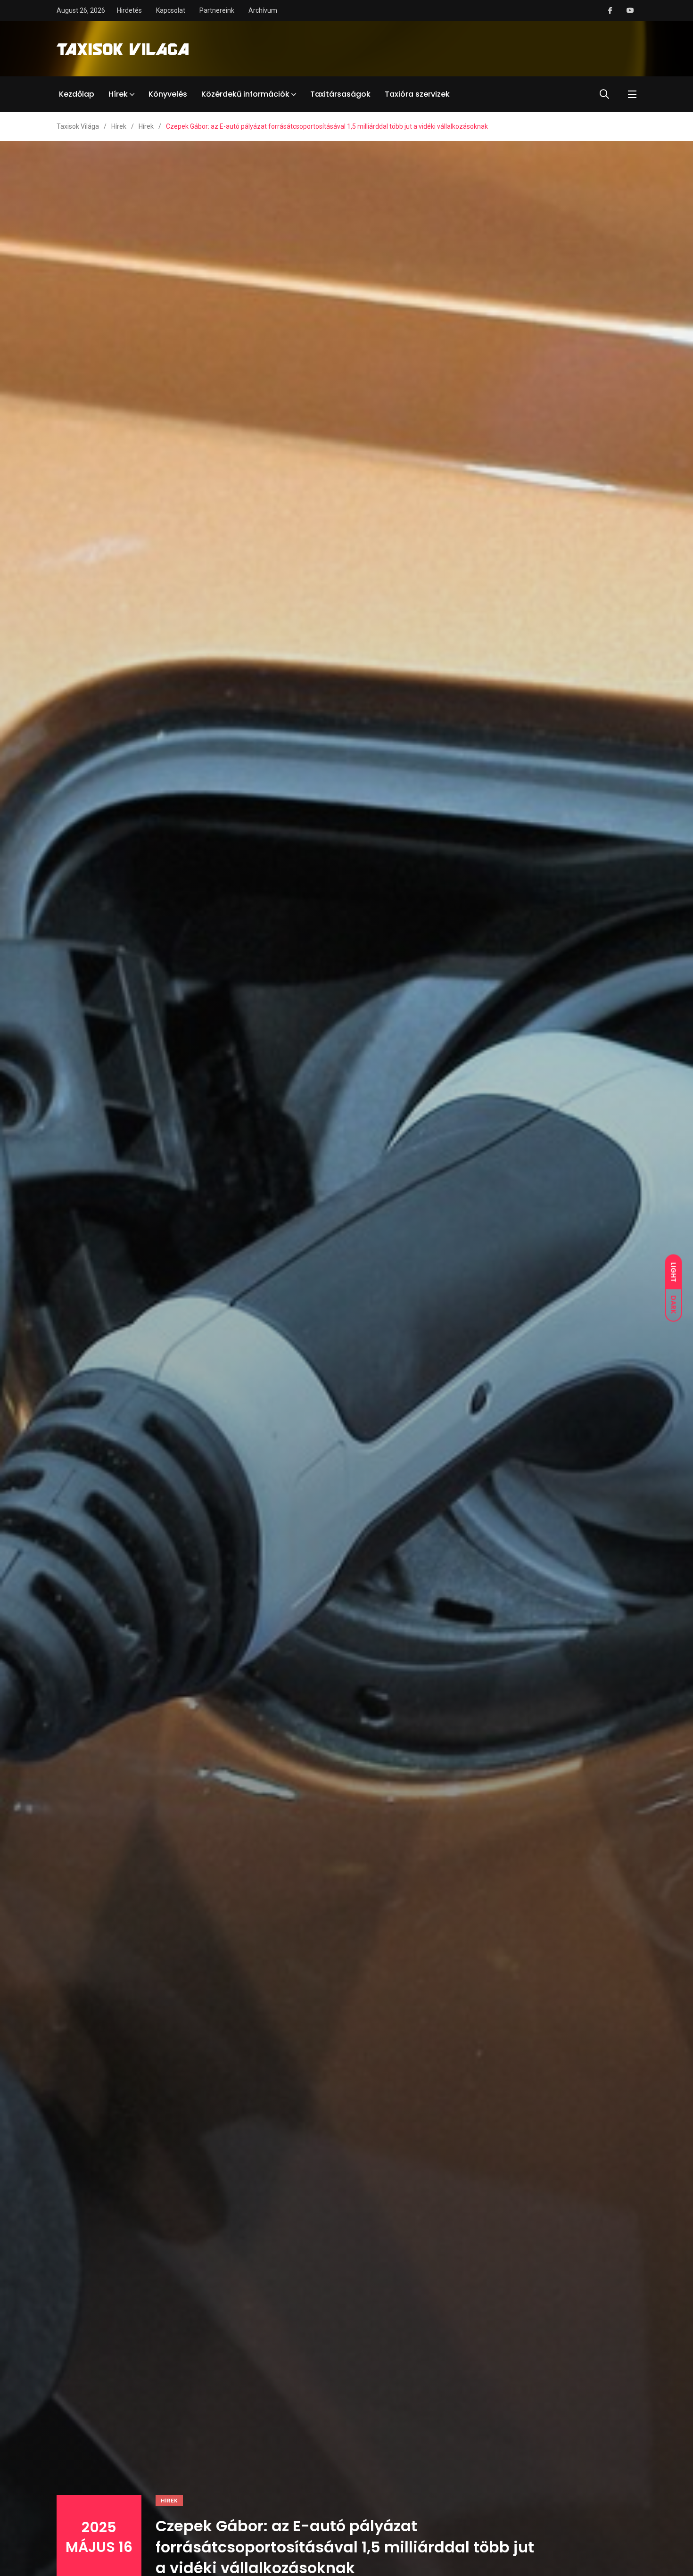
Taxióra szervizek (417, 94)
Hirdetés (129, 10)
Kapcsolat (171, 10)
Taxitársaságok (340, 94)
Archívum (263, 10)
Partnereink (217, 10)
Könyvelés (168, 94)
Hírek (118, 94)
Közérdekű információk (245, 94)
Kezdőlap (77, 94)
